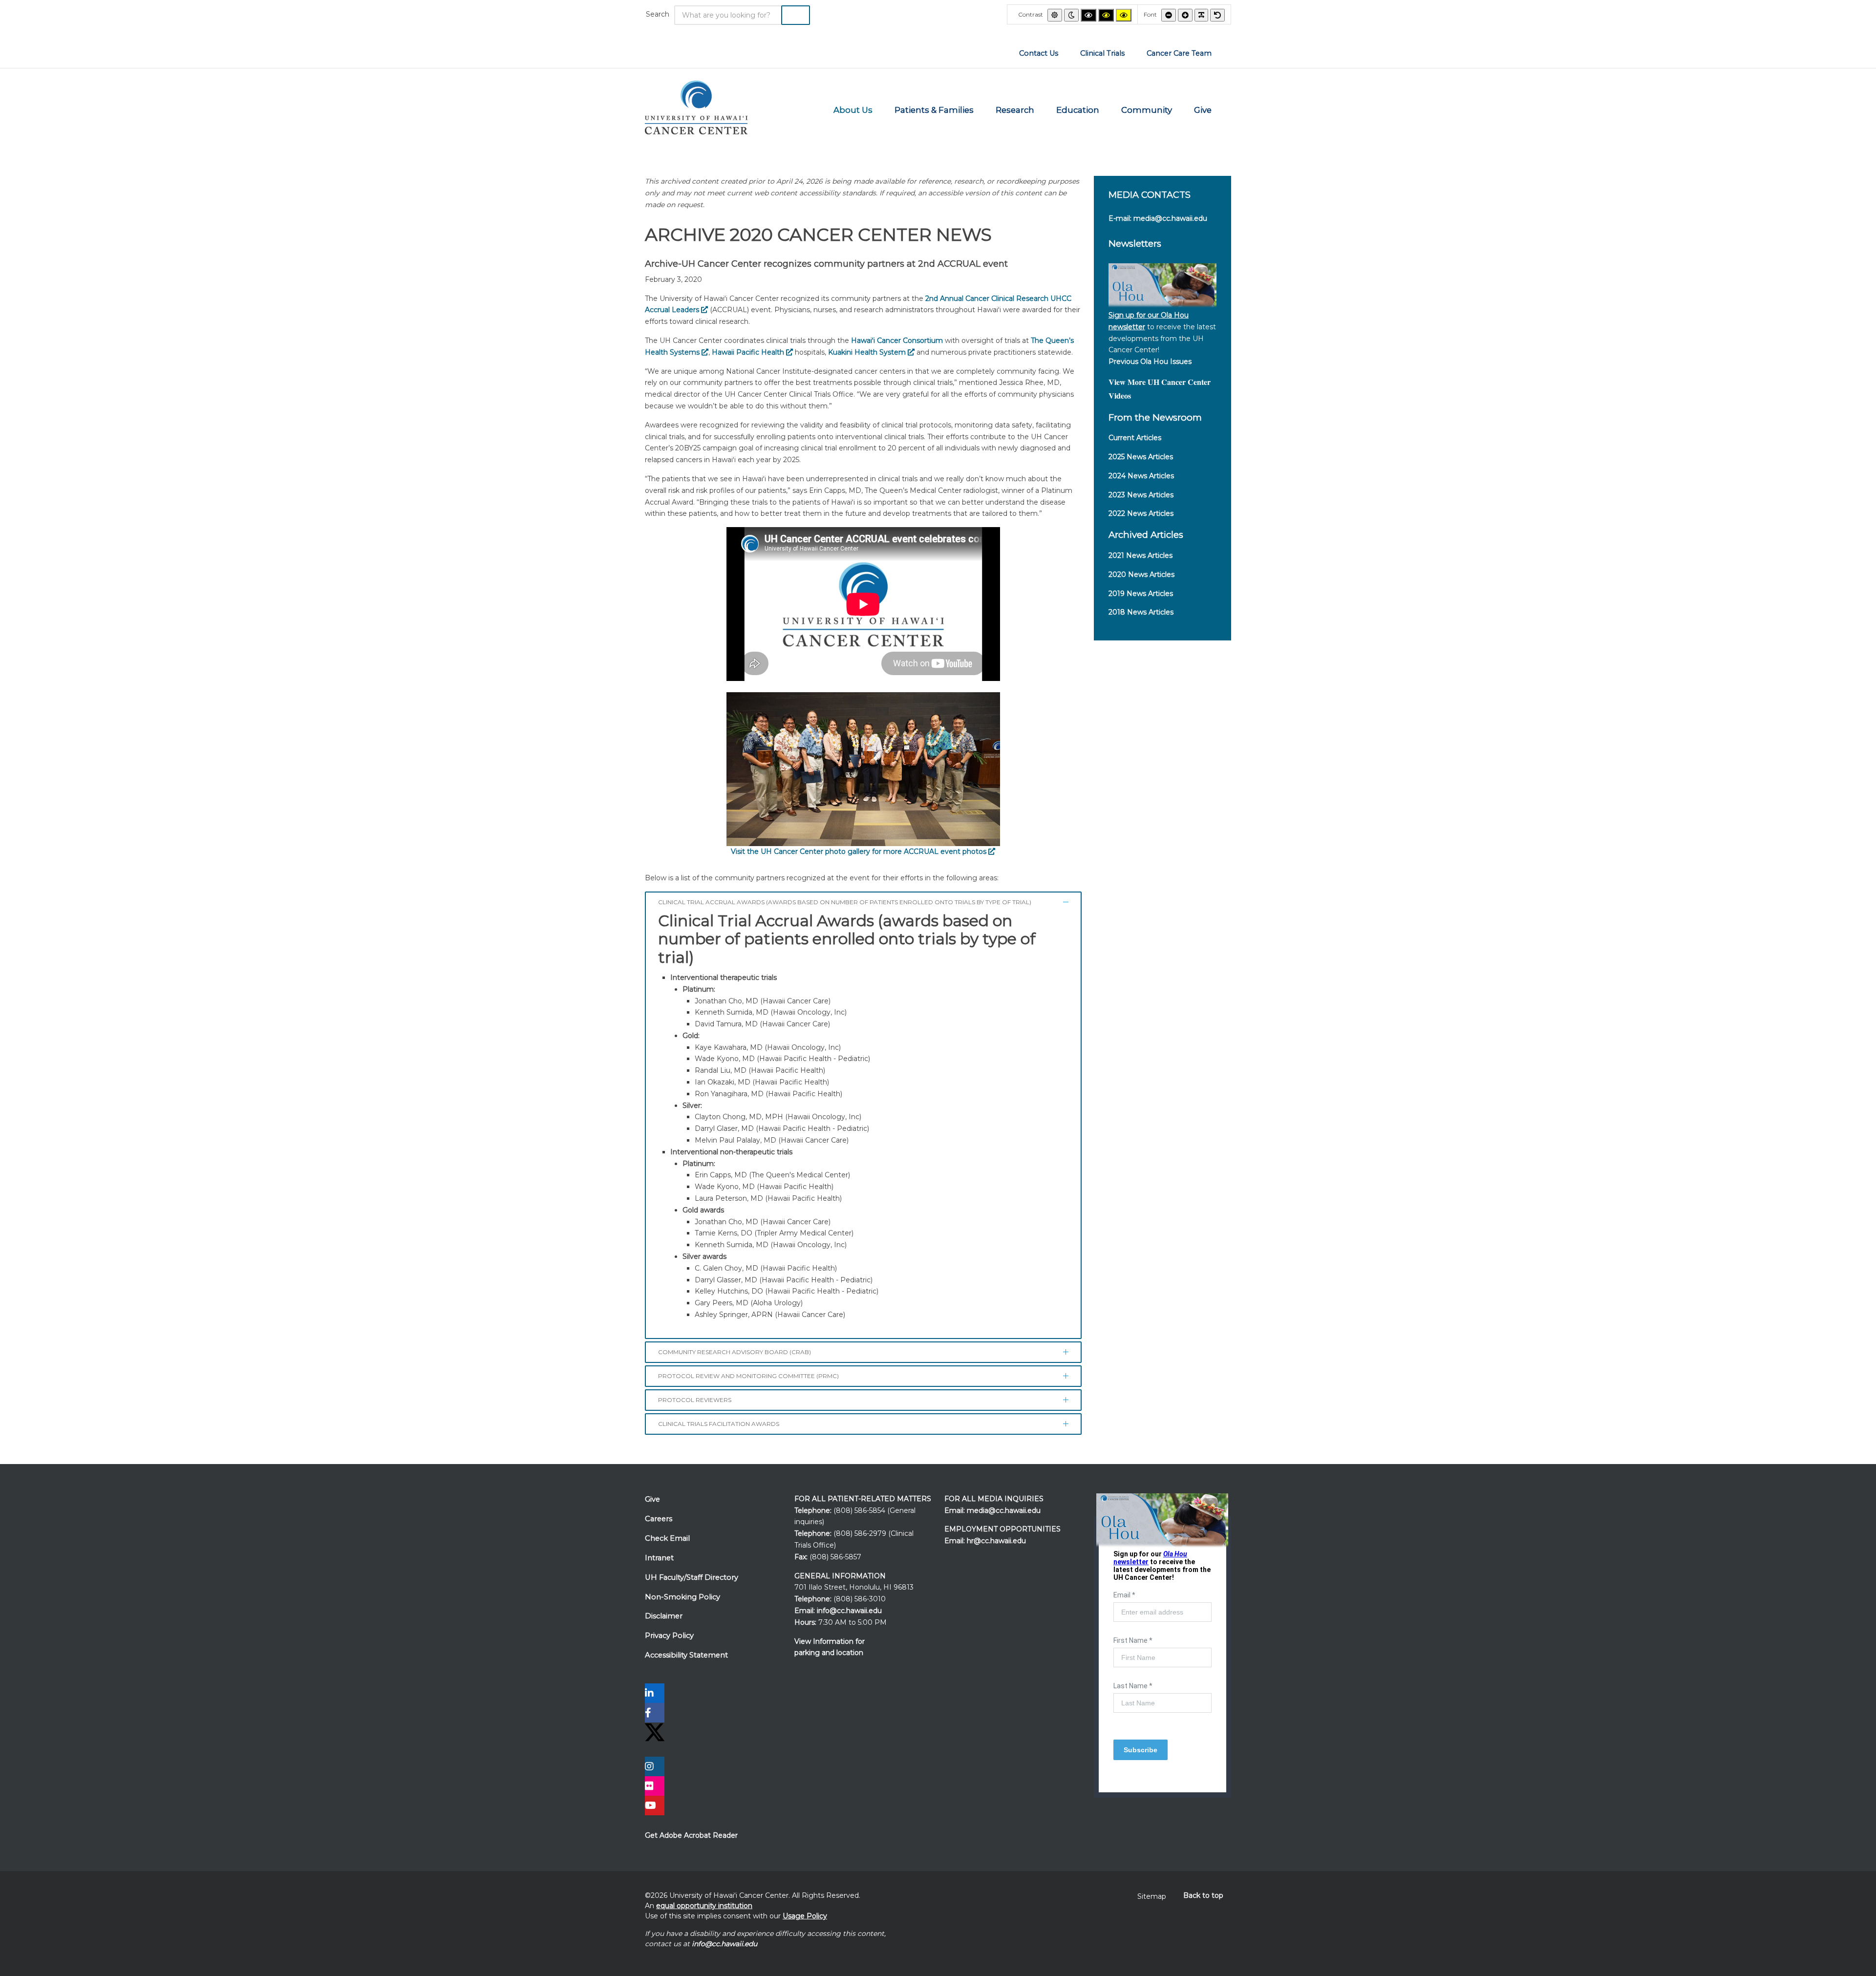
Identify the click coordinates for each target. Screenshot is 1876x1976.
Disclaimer (664, 1616)
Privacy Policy (669, 1636)
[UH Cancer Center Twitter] (655, 1732)
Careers (659, 1519)
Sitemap (1152, 1896)
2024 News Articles (1141, 476)
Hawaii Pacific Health (749, 352)
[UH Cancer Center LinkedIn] (655, 1694)
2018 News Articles (1141, 612)
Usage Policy (805, 1916)
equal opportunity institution (704, 1906)
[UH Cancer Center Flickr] (655, 1787)
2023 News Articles (1141, 495)
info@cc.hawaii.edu (849, 1611)
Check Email (667, 1538)
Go (796, 15)
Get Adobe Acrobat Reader (691, 1835)
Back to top (1203, 1895)
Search (658, 14)
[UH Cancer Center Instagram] (655, 1767)
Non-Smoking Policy (682, 1597)
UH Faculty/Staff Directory (692, 1577)
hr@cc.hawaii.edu (996, 1541)
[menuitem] (1039, 53)
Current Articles (1135, 438)
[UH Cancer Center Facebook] (655, 1714)
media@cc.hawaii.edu (1170, 218)
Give (652, 1499)
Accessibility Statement (686, 1655)
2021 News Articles (1141, 555)
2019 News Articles (1141, 594)
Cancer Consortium (897, 340)
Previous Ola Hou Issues (1150, 361)
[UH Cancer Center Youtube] (655, 1806)
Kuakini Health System (868, 352)
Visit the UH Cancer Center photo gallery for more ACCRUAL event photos (860, 851)
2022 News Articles (1141, 513)
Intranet (659, 1558)
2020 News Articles (1141, 574)
